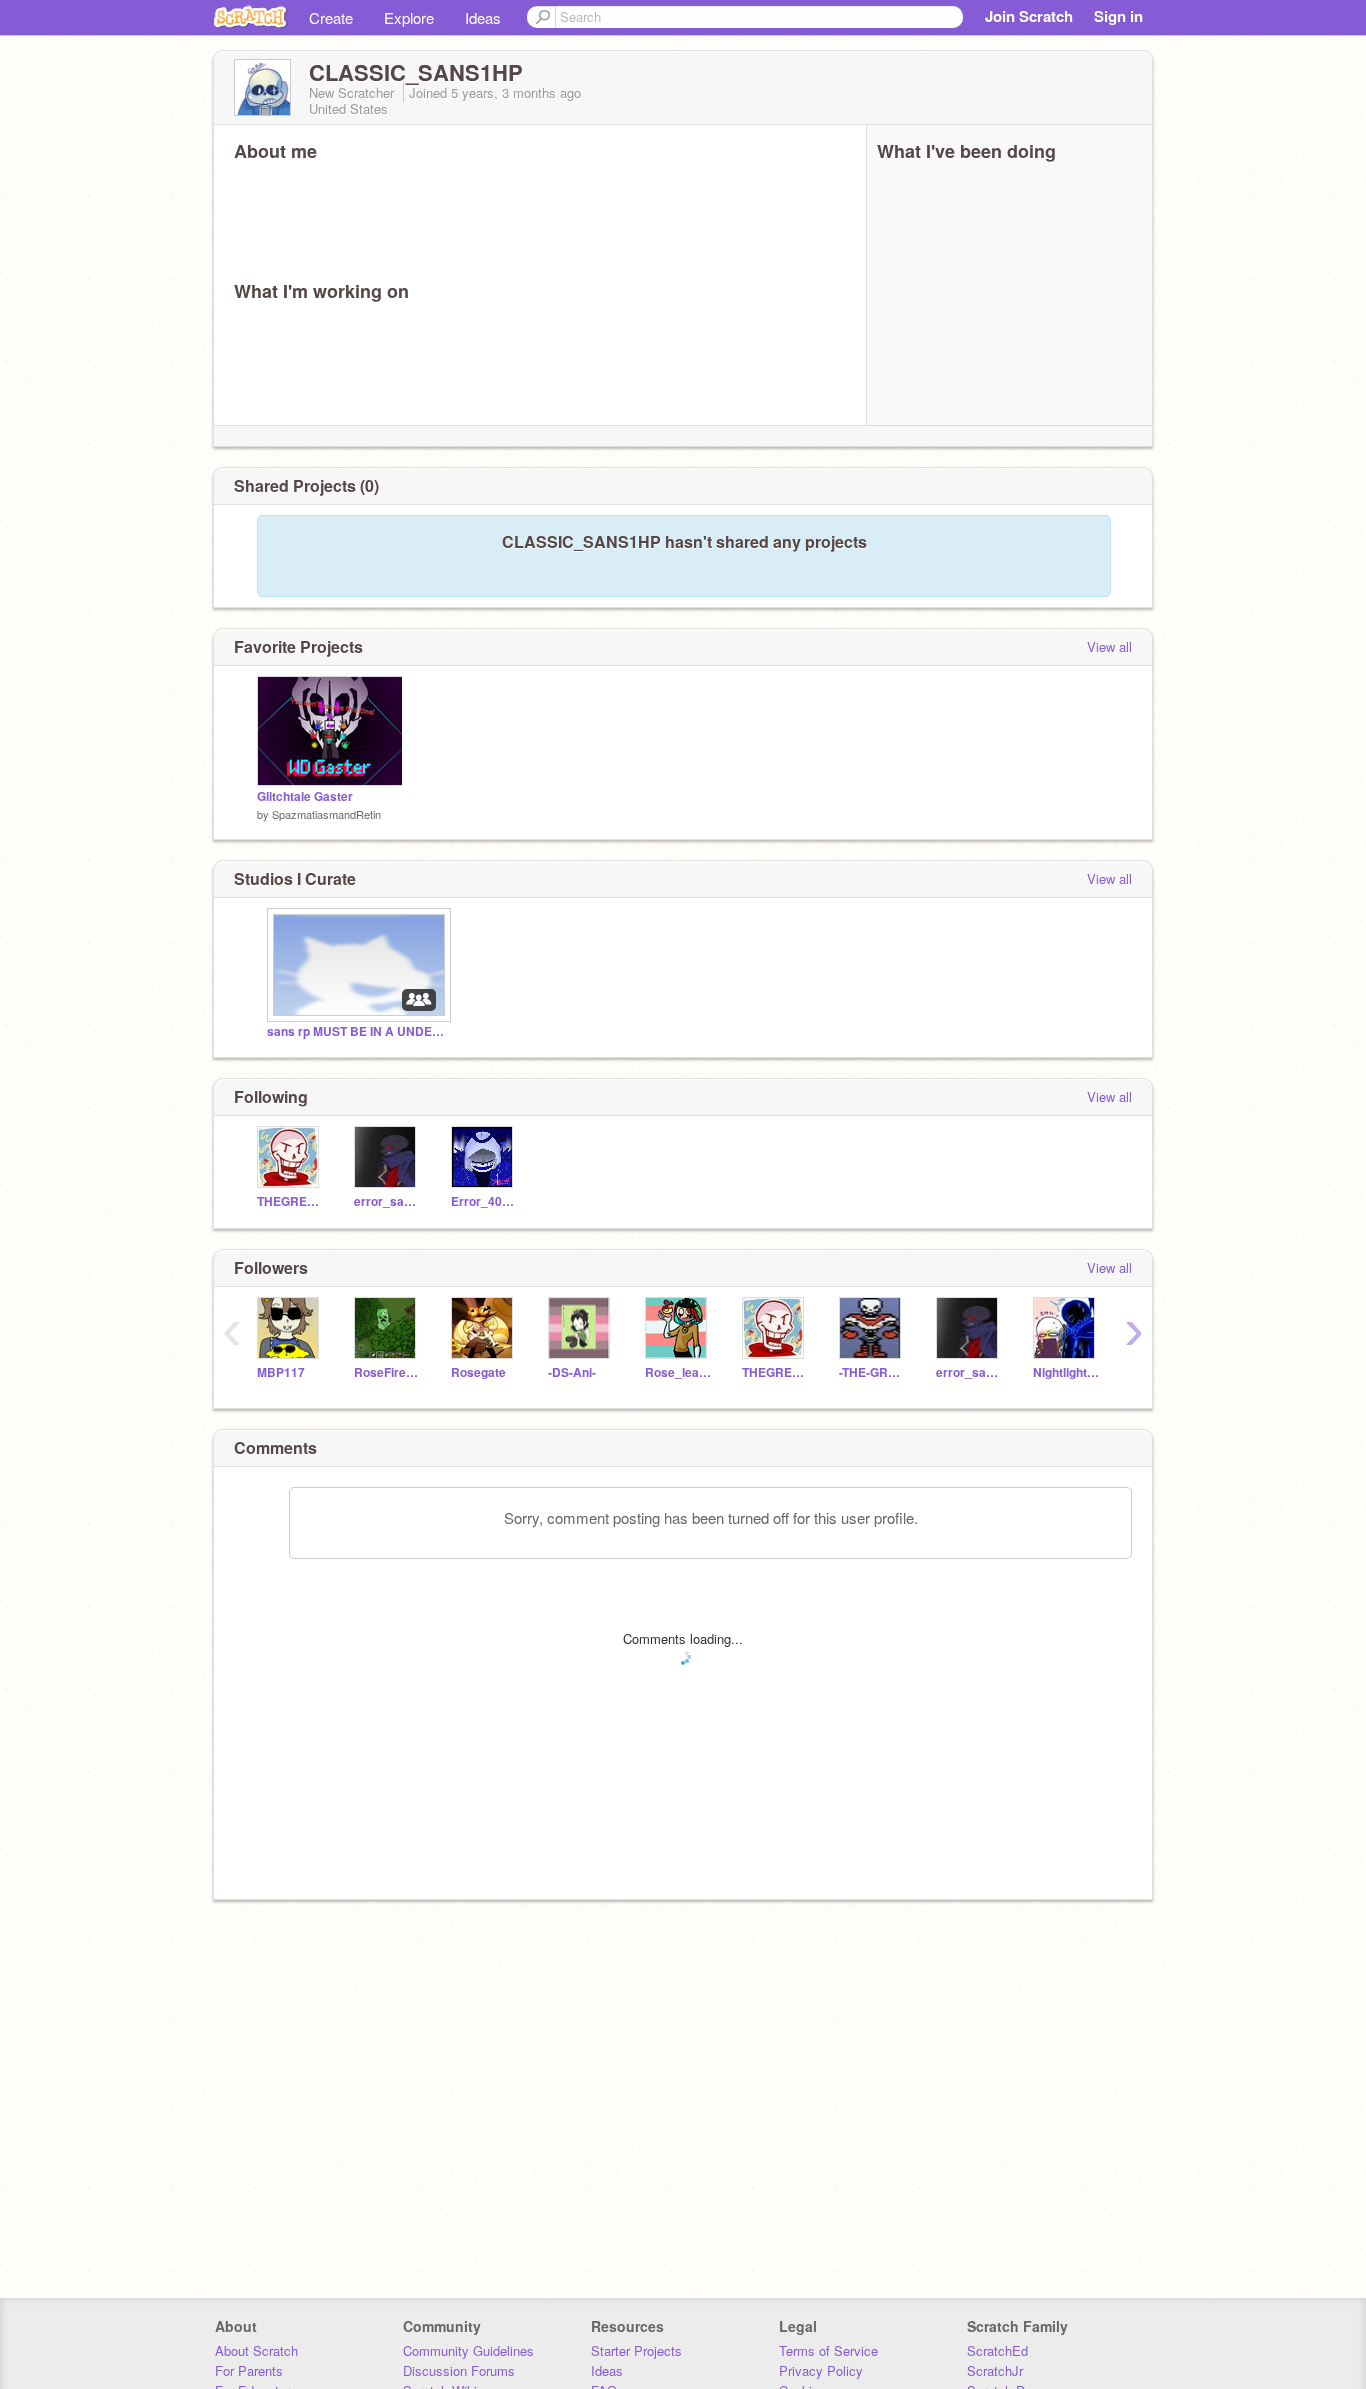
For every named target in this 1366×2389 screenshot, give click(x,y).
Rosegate (478, 1372)
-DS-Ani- (572, 1372)
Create (331, 17)
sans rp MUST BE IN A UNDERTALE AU (357, 1031)
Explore (409, 17)
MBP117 (281, 1372)
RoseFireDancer (387, 1372)
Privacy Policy (821, 2370)
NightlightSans (1066, 1372)
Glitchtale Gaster (305, 796)
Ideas (483, 17)
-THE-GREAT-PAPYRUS (872, 1372)
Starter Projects (636, 2350)
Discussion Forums (459, 2370)
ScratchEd (997, 2350)
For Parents (249, 2370)
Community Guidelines (468, 2350)
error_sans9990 (387, 1201)
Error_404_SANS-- (484, 1201)
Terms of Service (828, 2350)
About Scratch (256, 2350)
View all (1109, 646)
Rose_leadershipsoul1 (678, 1372)
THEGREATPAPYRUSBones (290, 1201)
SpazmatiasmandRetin (326, 814)
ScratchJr (995, 2370)
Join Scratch (1029, 16)
